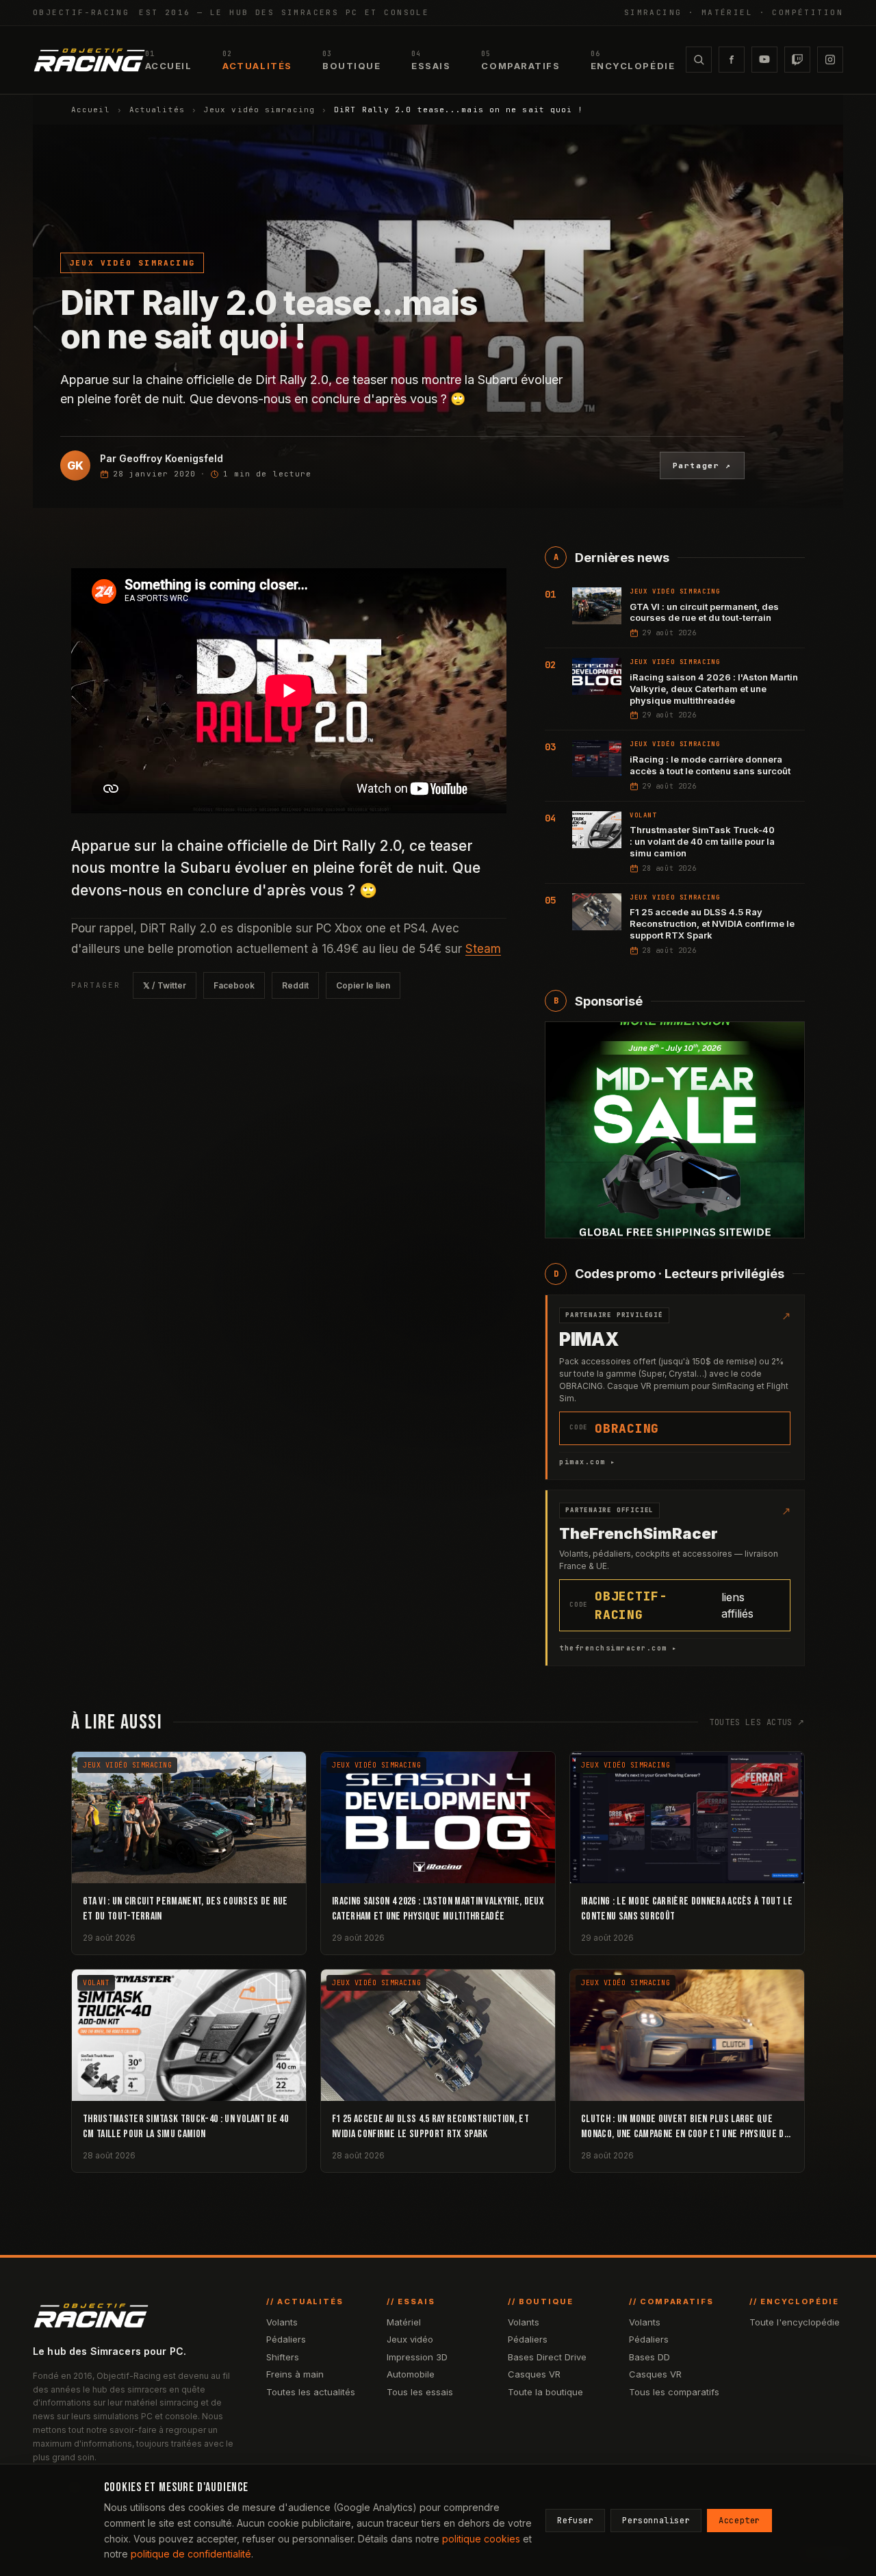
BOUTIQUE (351, 61)
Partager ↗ (703, 466)
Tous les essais (420, 2392)
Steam (483, 949)
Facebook (234, 985)
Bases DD (649, 2357)
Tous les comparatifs (674, 2392)
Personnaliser (656, 2521)
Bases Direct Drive (547, 2357)
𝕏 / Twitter (165, 985)
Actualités (157, 110)
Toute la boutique (545, 2392)
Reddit (295, 985)
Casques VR (534, 2374)
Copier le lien (363, 985)
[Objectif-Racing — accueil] (89, 60)
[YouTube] (764, 60)
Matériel (404, 2322)
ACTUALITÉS (257, 61)
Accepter (739, 2521)
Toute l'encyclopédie (795, 2322)
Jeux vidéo (410, 2339)
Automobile (411, 2374)
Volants (282, 2322)
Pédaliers (286, 2339)
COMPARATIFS (520, 61)
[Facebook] (732, 60)
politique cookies (481, 2539)
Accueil (91, 110)
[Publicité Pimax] (675, 1130)
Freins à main (295, 2374)
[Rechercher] (699, 60)
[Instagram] (830, 60)
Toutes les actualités (311, 2392)
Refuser (575, 2521)
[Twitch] (797, 60)
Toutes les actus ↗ (757, 1722)
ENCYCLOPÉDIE (633, 61)
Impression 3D (417, 2357)
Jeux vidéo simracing (259, 110)
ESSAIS (431, 61)
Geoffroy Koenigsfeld (171, 458)
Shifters (283, 2357)
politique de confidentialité (191, 2554)
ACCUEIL (169, 61)
